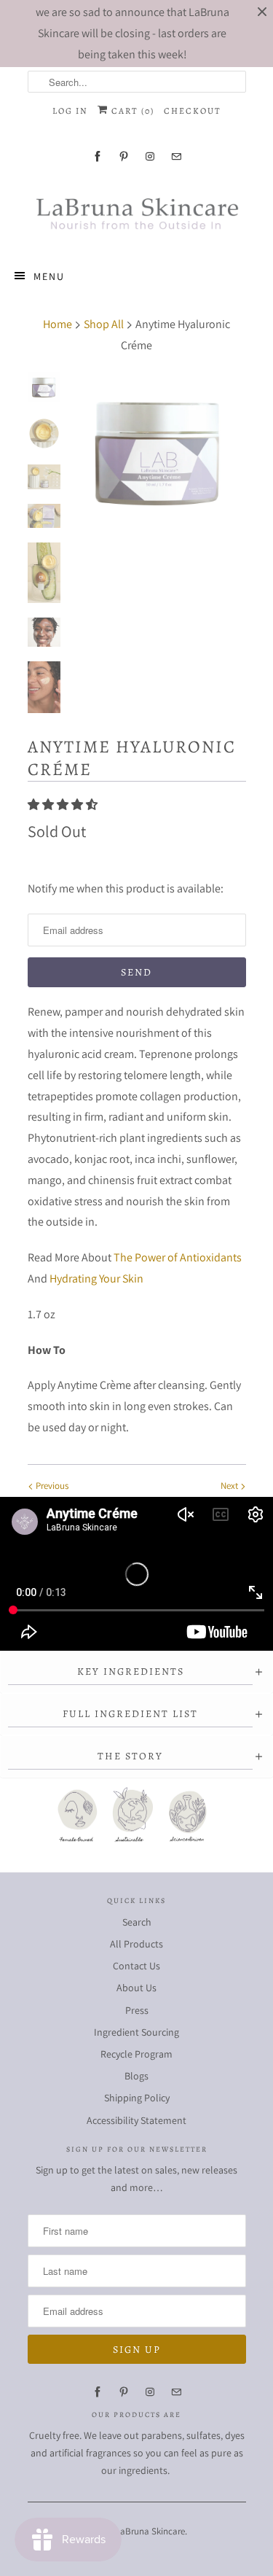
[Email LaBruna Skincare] (176, 156)
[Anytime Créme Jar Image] (159, 452)
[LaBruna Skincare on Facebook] (98, 156)
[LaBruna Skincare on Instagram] (150, 156)
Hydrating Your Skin (96, 1279)
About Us (136, 1988)
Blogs (136, 2076)
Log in (70, 111)
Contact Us (136, 1966)
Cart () (131, 111)
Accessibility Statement (136, 2120)
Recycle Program (136, 2054)
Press (137, 2010)
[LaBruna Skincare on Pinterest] (124, 156)
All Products (136, 1944)
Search (137, 1922)
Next (230, 1486)
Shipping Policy (137, 2098)
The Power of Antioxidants (178, 1257)
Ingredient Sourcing (136, 2032)
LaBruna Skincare (150, 2531)
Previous (51, 1486)
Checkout (193, 111)
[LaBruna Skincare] (137, 212)
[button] (64, 805)
